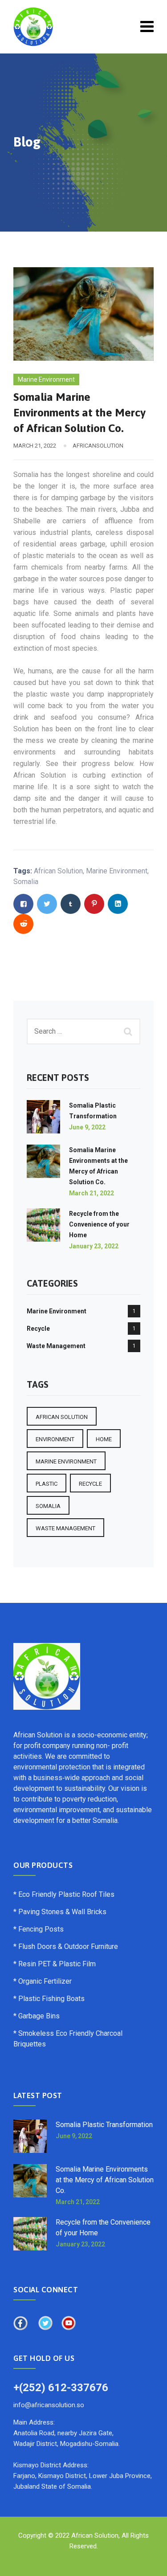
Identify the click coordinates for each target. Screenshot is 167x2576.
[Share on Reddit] (23, 924)
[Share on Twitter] (47, 904)
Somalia (26, 882)
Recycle (38, 1329)
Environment (55, 1439)
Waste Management (56, 1346)
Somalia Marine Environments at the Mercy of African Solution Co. (105, 2180)
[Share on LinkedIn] (118, 904)
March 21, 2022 (92, 1193)
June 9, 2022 (87, 1127)
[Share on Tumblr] (71, 904)
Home (104, 1439)
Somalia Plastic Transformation (104, 2125)
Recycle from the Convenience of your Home (99, 1224)
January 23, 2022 (94, 1246)
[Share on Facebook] (23, 904)
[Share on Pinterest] (94, 904)
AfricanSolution (98, 446)
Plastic (47, 1484)
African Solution (58, 871)
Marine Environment (46, 379)
